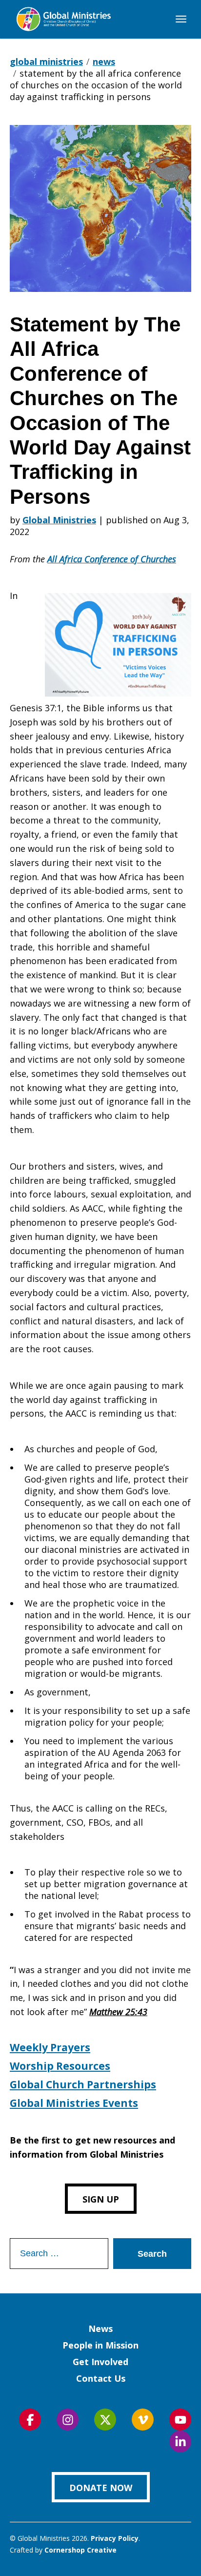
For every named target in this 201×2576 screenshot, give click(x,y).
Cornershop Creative (80, 2550)
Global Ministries (59, 520)
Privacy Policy (115, 2538)
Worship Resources (60, 2066)
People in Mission (100, 2345)
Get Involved (100, 2362)
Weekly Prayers (50, 2047)
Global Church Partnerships (83, 2084)
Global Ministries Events (74, 2103)
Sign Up (101, 2199)
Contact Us (101, 2378)
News (100, 2329)
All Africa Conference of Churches (112, 559)
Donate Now (101, 2488)
